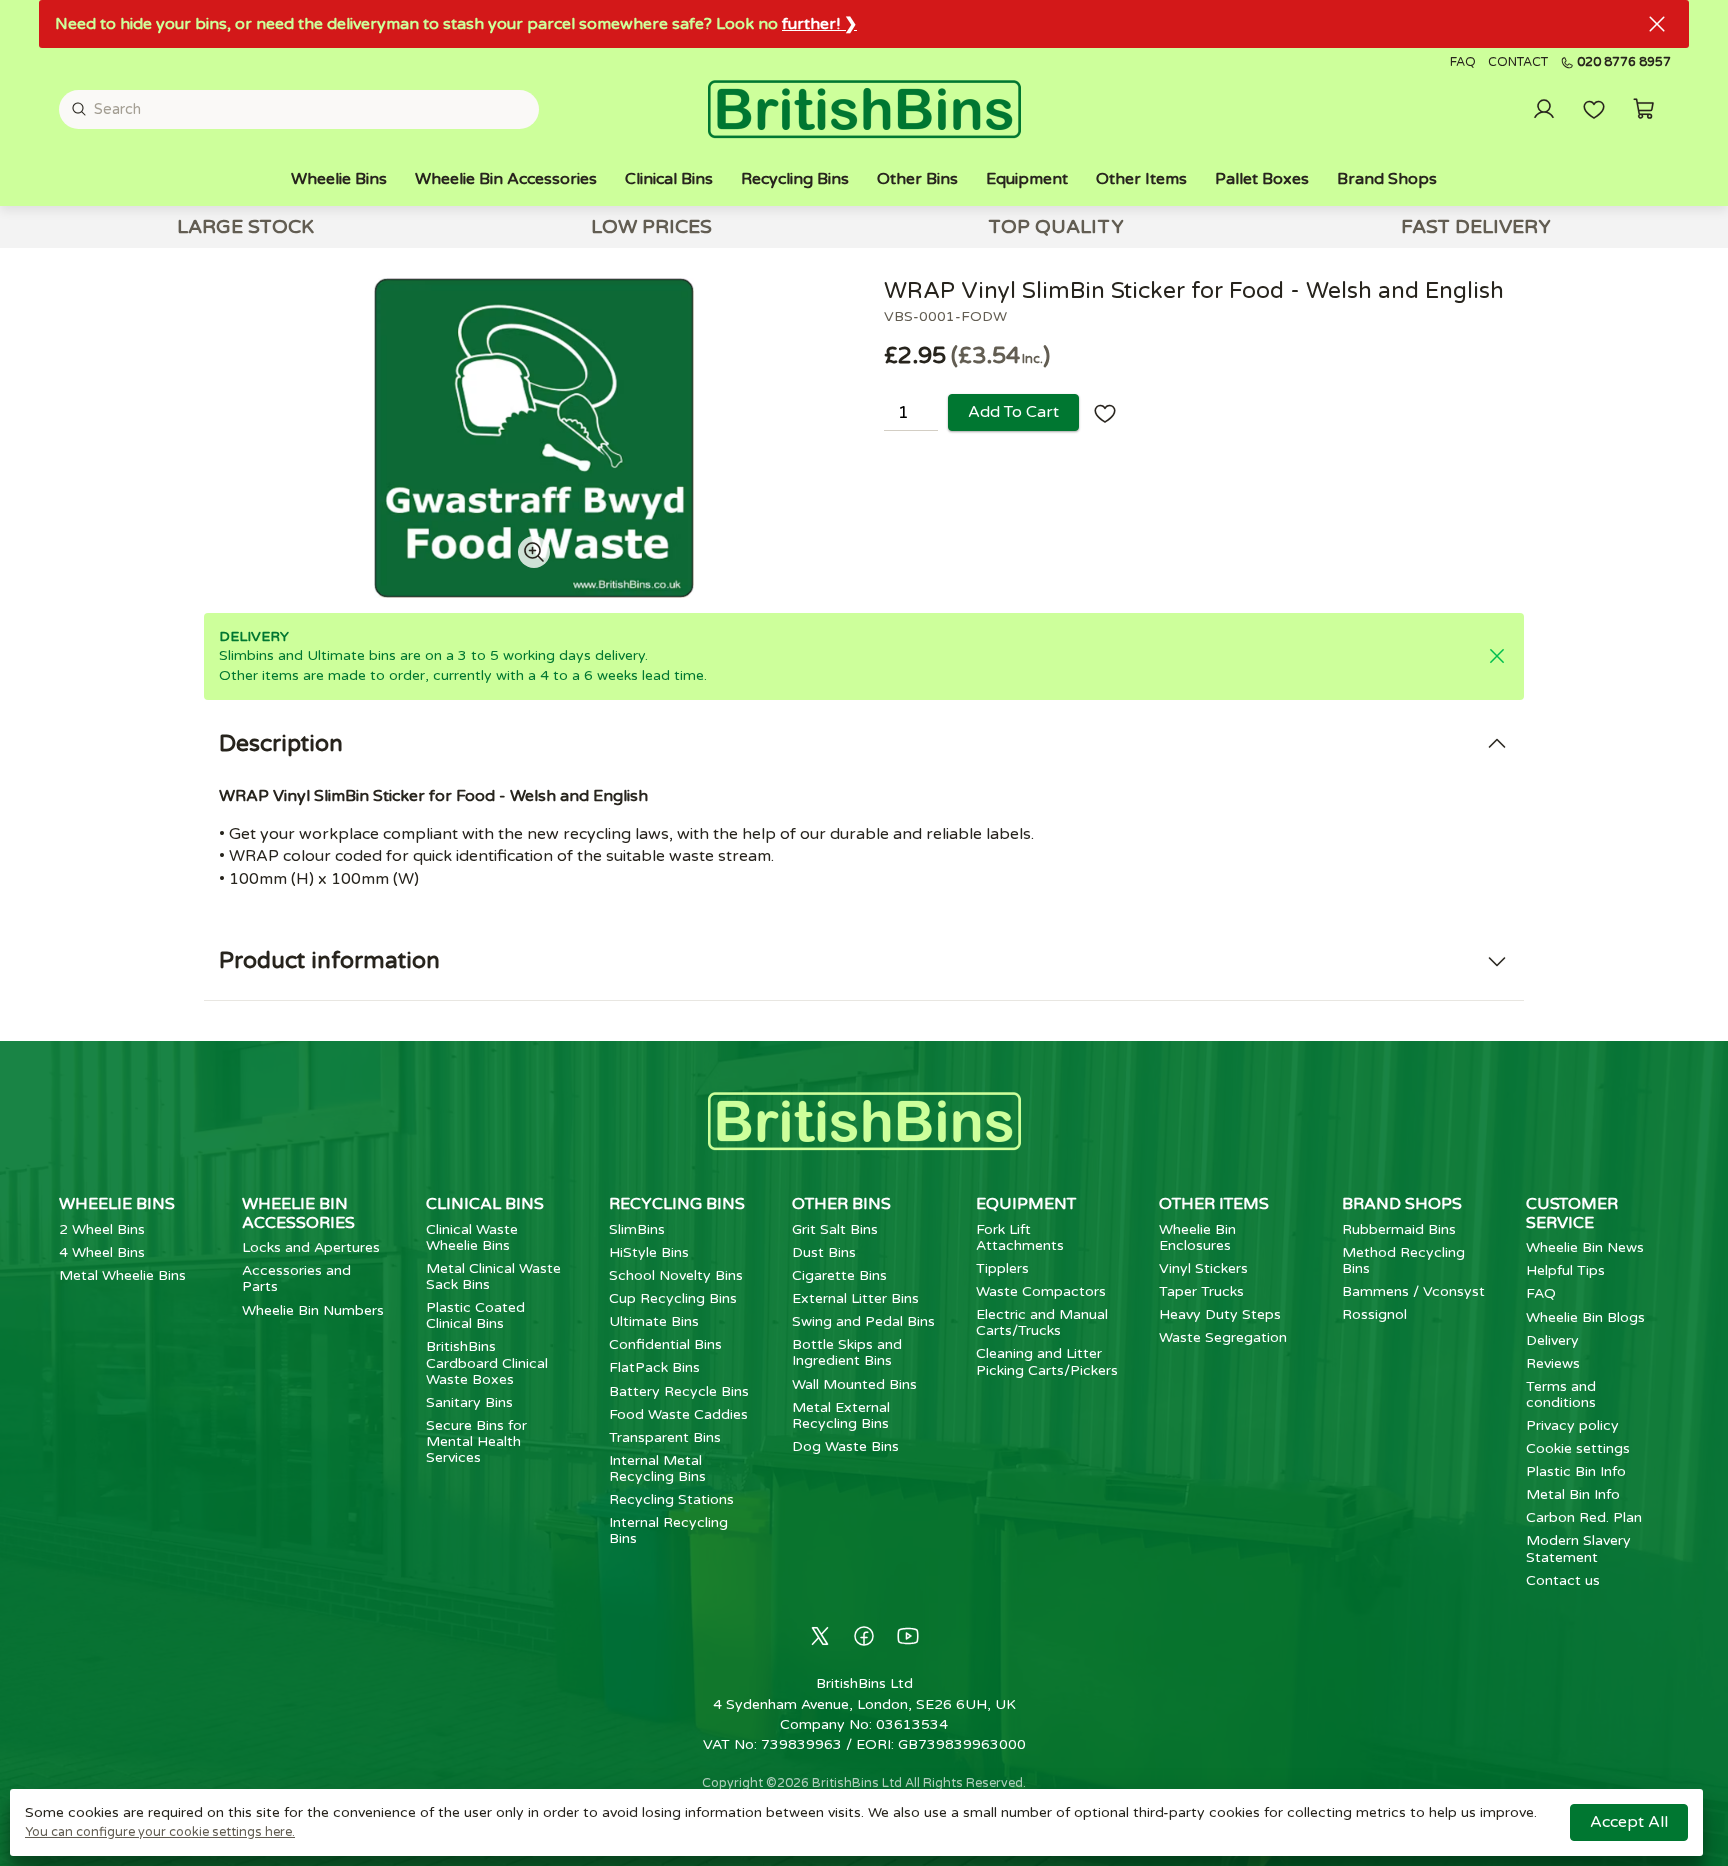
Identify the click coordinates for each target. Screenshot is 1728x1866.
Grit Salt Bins (835, 1229)
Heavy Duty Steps (1220, 1314)
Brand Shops (1387, 179)
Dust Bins (824, 1252)
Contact (1518, 62)
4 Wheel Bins (102, 1252)
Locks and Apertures (311, 1247)
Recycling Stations (671, 1499)
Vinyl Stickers (1203, 1268)
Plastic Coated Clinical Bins (475, 1315)
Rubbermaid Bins (1399, 1229)
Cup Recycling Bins (673, 1298)
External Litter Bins (855, 1298)
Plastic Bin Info (1576, 1471)
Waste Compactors (1041, 1291)
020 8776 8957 (1624, 63)
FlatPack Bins (654, 1367)
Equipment (1027, 179)
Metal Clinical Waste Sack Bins (493, 1276)
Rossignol (1374, 1314)
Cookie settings (1578, 1448)
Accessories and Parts (296, 1278)
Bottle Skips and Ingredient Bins (847, 1352)
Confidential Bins (665, 1344)
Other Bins (917, 179)
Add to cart (1013, 412)
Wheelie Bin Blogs (1585, 1317)
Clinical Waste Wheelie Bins (472, 1237)
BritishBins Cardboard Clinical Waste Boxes (487, 1362)
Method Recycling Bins (1403, 1260)
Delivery (1552, 1340)
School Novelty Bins (676, 1275)
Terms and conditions (1561, 1394)
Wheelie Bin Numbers (313, 1310)
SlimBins (637, 1229)
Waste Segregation (1223, 1337)
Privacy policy (1572, 1425)
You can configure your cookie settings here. (160, 1832)
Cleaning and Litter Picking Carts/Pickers (1047, 1361)
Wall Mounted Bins (854, 1384)
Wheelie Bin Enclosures (1197, 1237)
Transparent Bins (665, 1437)
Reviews (1553, 1363)
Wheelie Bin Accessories (506, 179)
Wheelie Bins (339, 179)
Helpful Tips (1565, 1270)
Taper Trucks (1201, 1291)
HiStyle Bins (649, 1252)
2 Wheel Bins (102, 1229)
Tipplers (1002, 1268)
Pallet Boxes (1262, 179)
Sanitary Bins (469, 1402)
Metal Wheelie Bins (122, 1275)
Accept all (1629, 1822)
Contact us (1563, 1580)
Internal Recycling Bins (668, 1530)
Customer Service (1572, 1213)
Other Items (1141, 179)
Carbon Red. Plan (1584, 1517)
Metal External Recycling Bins (841, 1415)
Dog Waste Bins (845, 1446)
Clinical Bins (669, 179)
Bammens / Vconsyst (1413, 1291)
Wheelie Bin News (1585, 1247)
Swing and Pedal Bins (863, 1321)
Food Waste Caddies (678, 1414)
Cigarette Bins (839, 1275)
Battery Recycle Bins (679, 1391)
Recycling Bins (795, 179)
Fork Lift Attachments (1020, 1237)
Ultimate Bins (654, 1321)
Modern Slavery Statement (1578, 1548)
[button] (1644, 109)
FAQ (1463, 62)
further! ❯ (819, 24)
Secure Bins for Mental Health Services (476, 1441)
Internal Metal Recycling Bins (657, 1468)
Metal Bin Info (1573, 1494)
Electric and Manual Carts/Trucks (1042, 1322)
